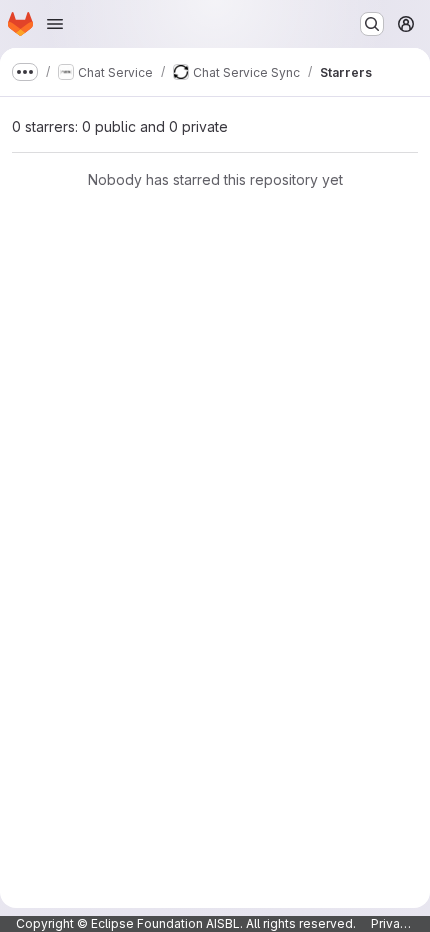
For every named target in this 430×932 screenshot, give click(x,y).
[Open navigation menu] (55, 24)
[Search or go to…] (372, 24)
